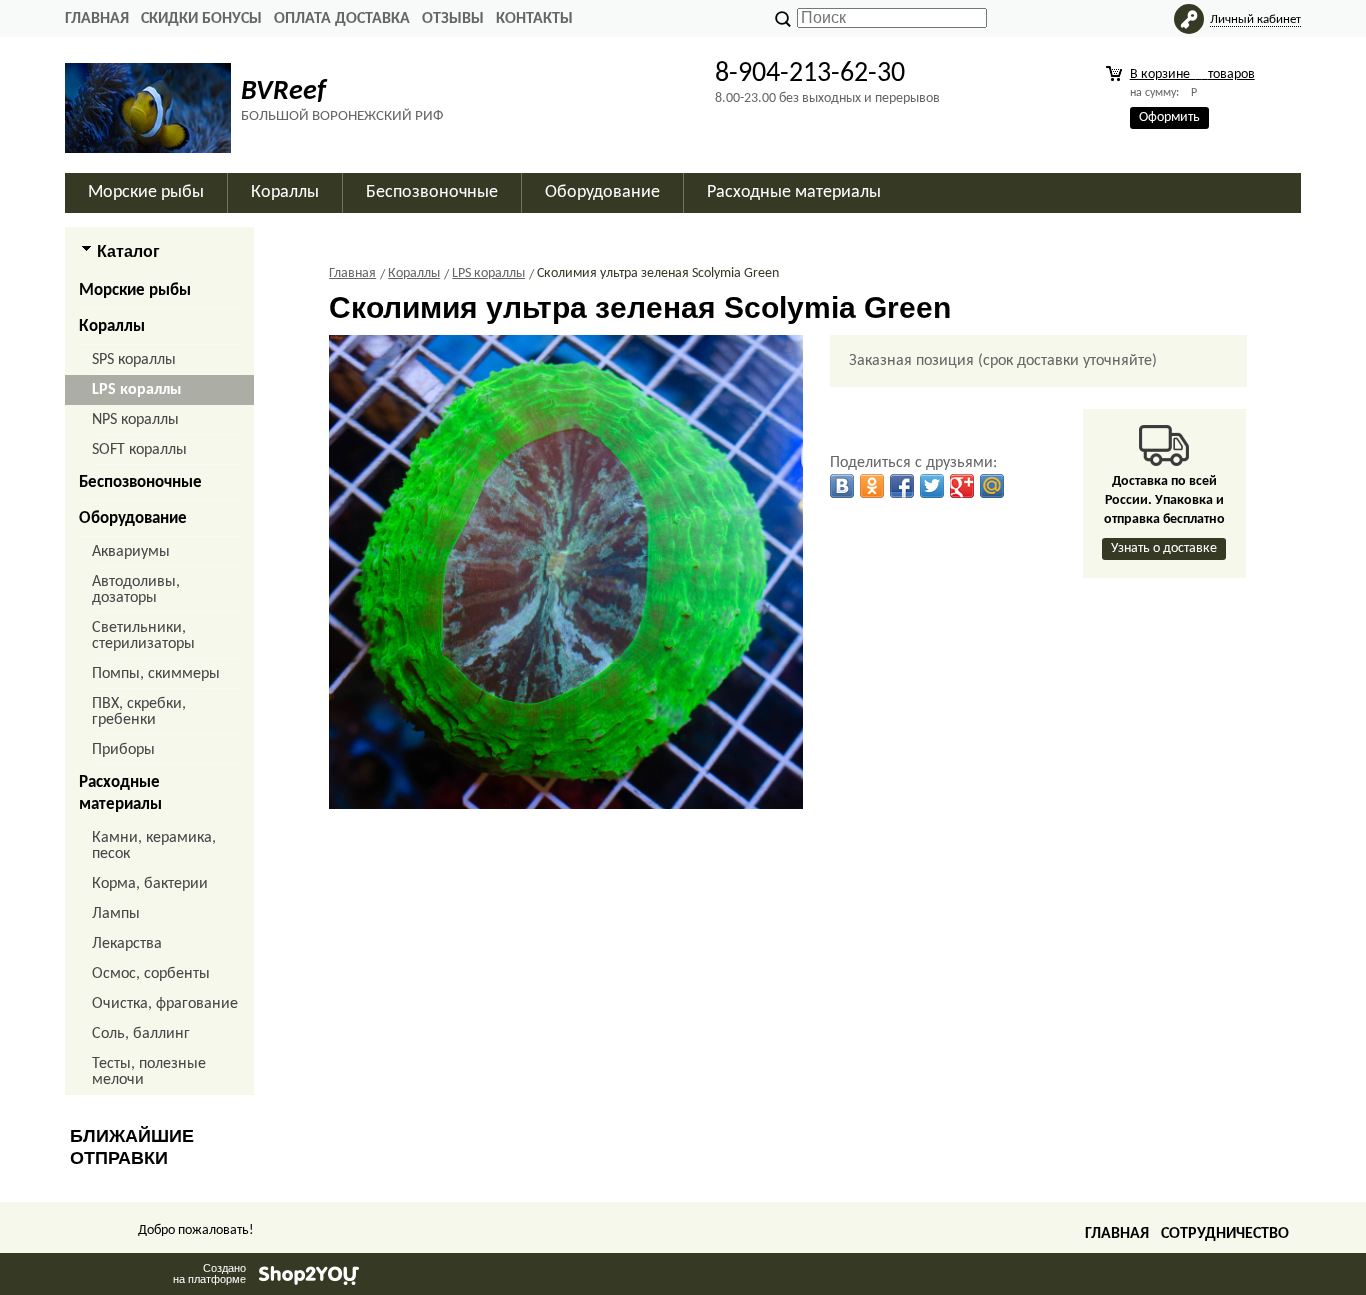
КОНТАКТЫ (534, 19)
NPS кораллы (135, 420)
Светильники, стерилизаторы (143, 636)
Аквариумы (131, 552)
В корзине (1192, 74)
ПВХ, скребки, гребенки (139, 712)
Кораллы (112, 326)
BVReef (283, 92)
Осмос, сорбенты (151, 974)
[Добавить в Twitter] (932, 486)
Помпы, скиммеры (156, 674)
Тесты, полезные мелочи (149, 1072)
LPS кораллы (136, 390)
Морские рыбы (135, 290)
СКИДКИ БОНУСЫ (201, 19)
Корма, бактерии (150, 884)
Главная (97, 19)
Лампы (116, 914)
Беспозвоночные (140, 482)
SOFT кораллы (139, 450)
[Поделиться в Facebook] (902, 486)
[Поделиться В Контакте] (842, 486)
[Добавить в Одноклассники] (872, 486)
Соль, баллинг (141, 1034)
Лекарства (127, 944)
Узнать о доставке (1164, 548)
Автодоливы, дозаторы (136, 590)
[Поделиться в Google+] (962, 486)
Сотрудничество (1225, 1234)
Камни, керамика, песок (154, 846)
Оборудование (133, 518)
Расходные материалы (120, 793)
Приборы (123, 750)
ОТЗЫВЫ (453, 19)
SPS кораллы (134, 360)
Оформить (1169, 117)
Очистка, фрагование (165, 1004)
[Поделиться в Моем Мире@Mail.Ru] (992, 486)
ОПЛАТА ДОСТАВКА (342, 19)
